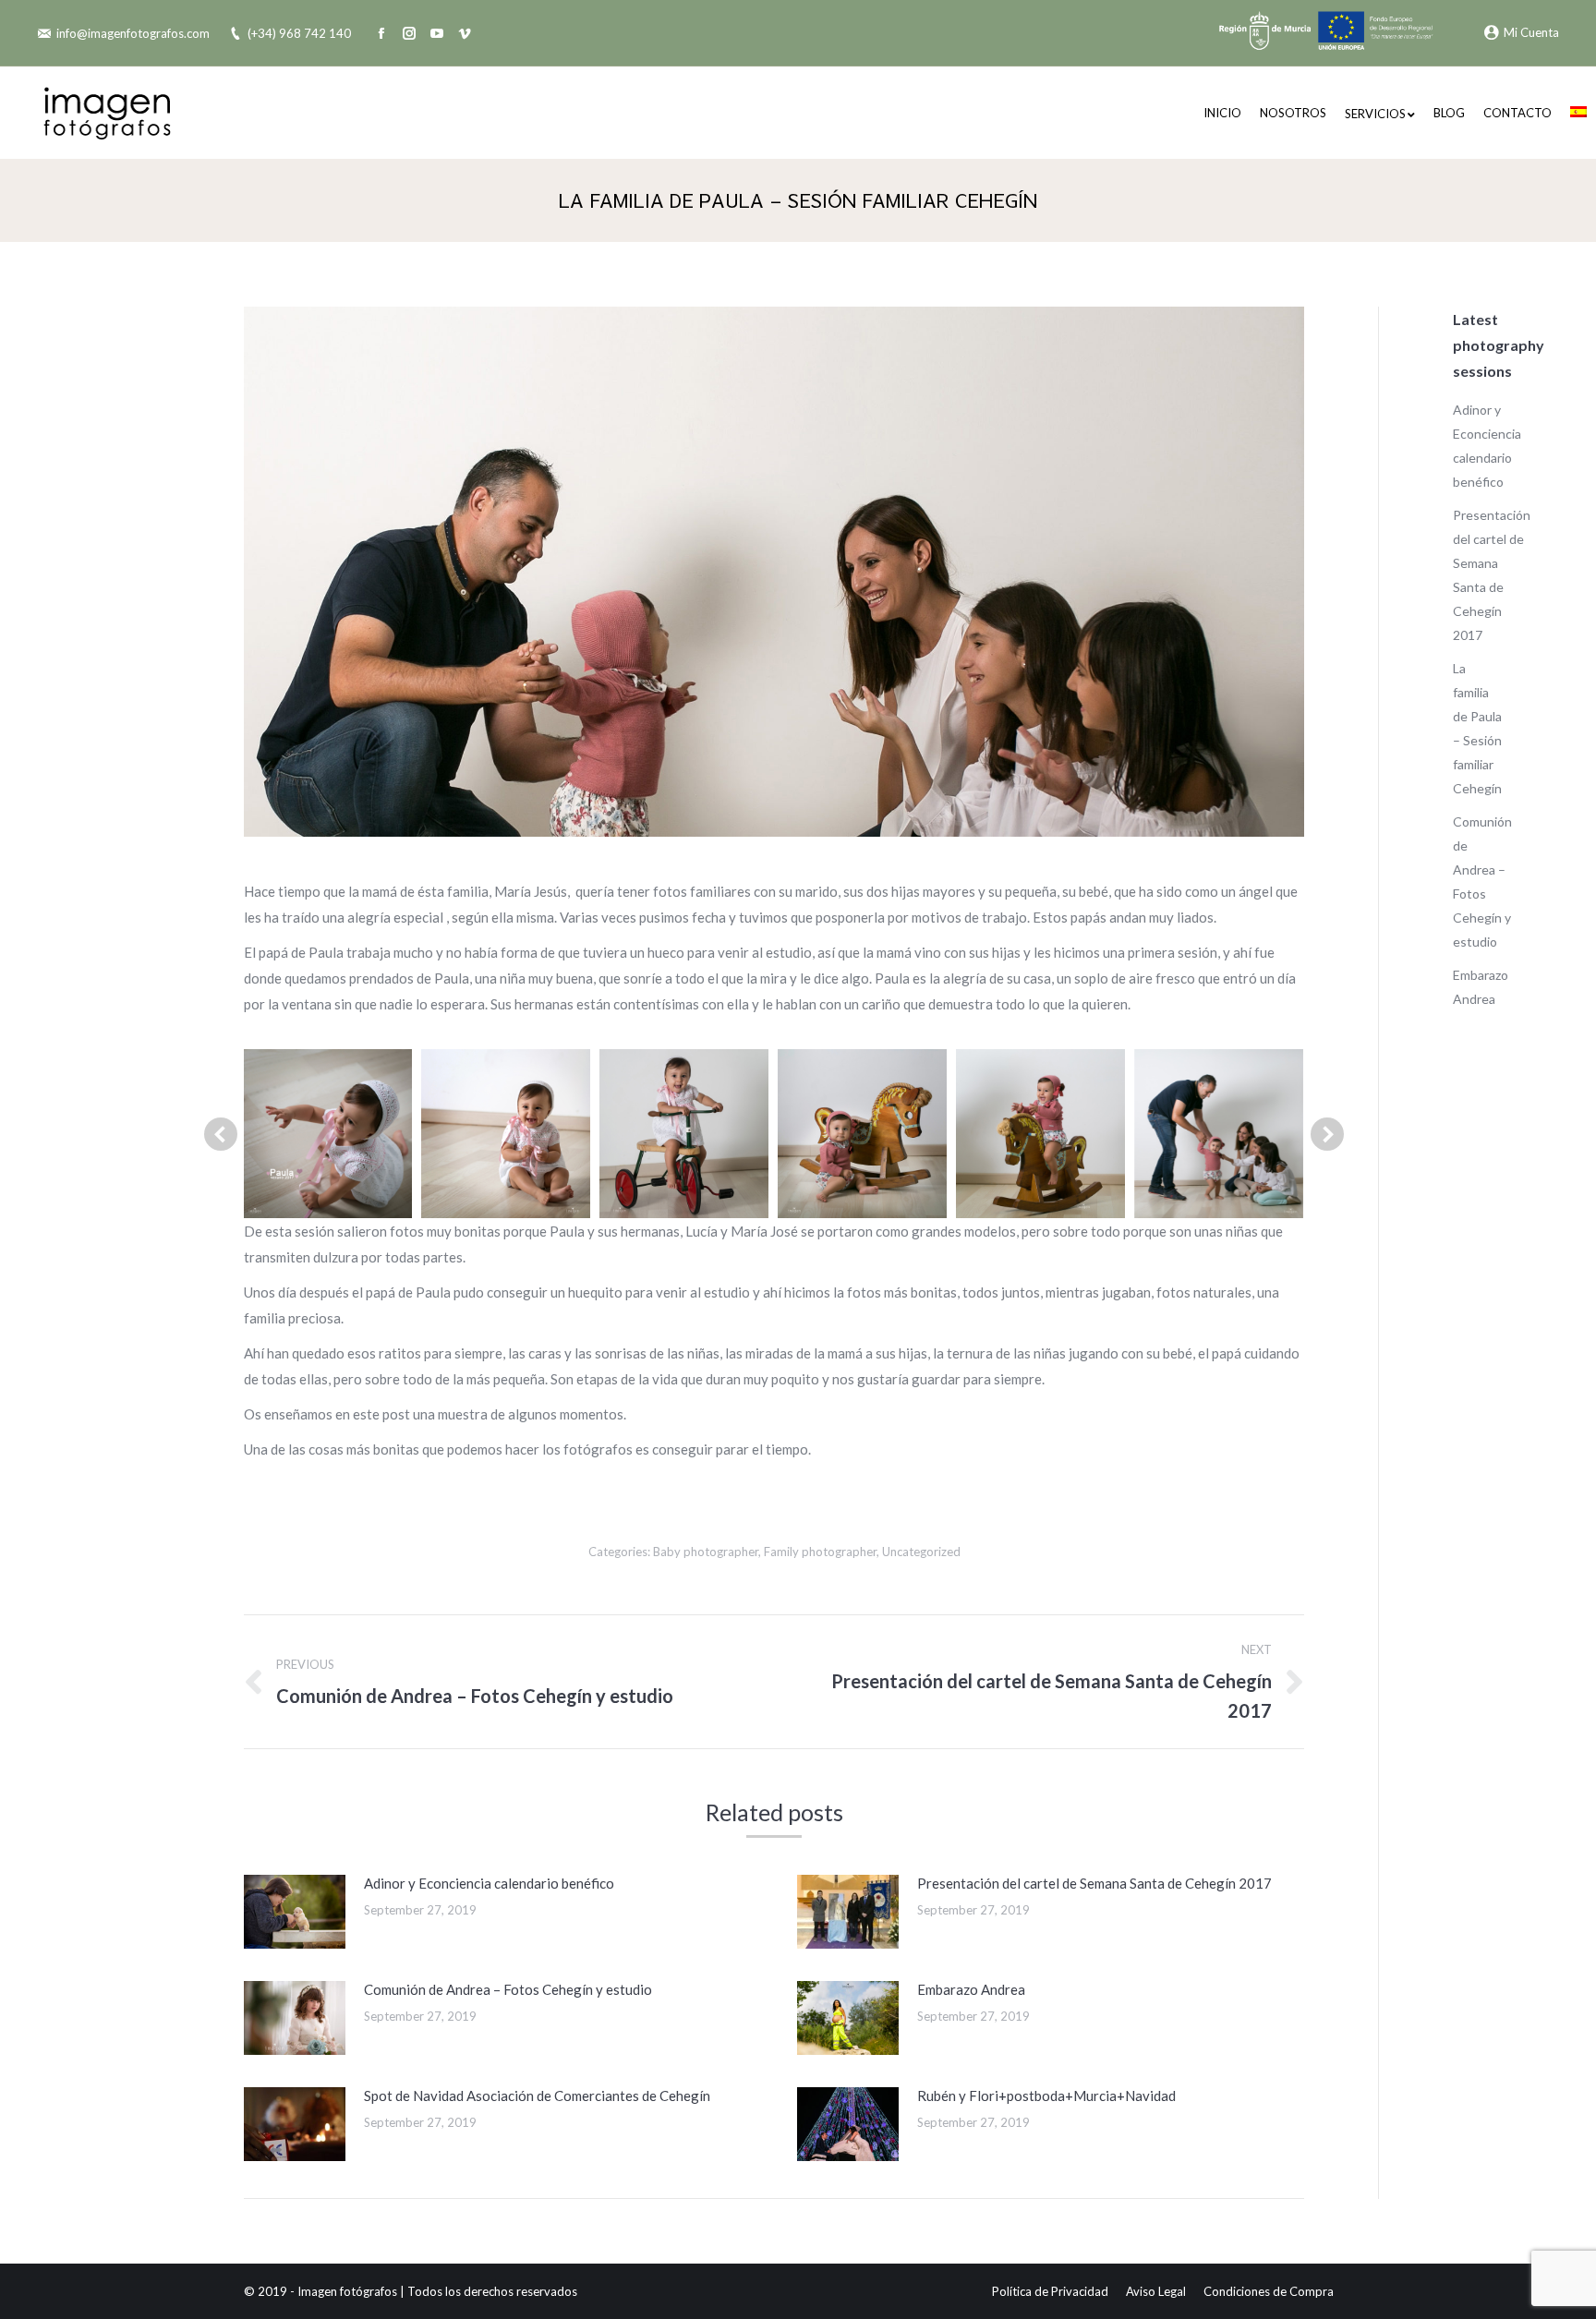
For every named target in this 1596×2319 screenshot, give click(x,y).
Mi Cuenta (1531, 32)
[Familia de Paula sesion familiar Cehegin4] (1040, 1134)
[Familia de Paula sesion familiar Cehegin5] (1219, 1134)
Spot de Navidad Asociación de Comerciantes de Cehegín (537, 2096)
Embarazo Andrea (971, 1989)
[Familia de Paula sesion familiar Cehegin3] (862, 1134)
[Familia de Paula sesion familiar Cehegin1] (506, 1134)
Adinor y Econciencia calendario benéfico (489, 1883)
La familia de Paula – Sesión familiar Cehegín (1477, 728)
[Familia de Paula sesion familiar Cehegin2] (684, 1134)
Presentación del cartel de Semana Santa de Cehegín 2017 (1094, 1883)
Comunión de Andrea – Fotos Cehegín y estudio (508, 1989)
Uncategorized (921, 1552)
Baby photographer (706, 1552)
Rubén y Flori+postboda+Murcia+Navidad (1046, 2096)
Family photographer (820, 1552)
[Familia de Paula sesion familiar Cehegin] (327, 1134)
